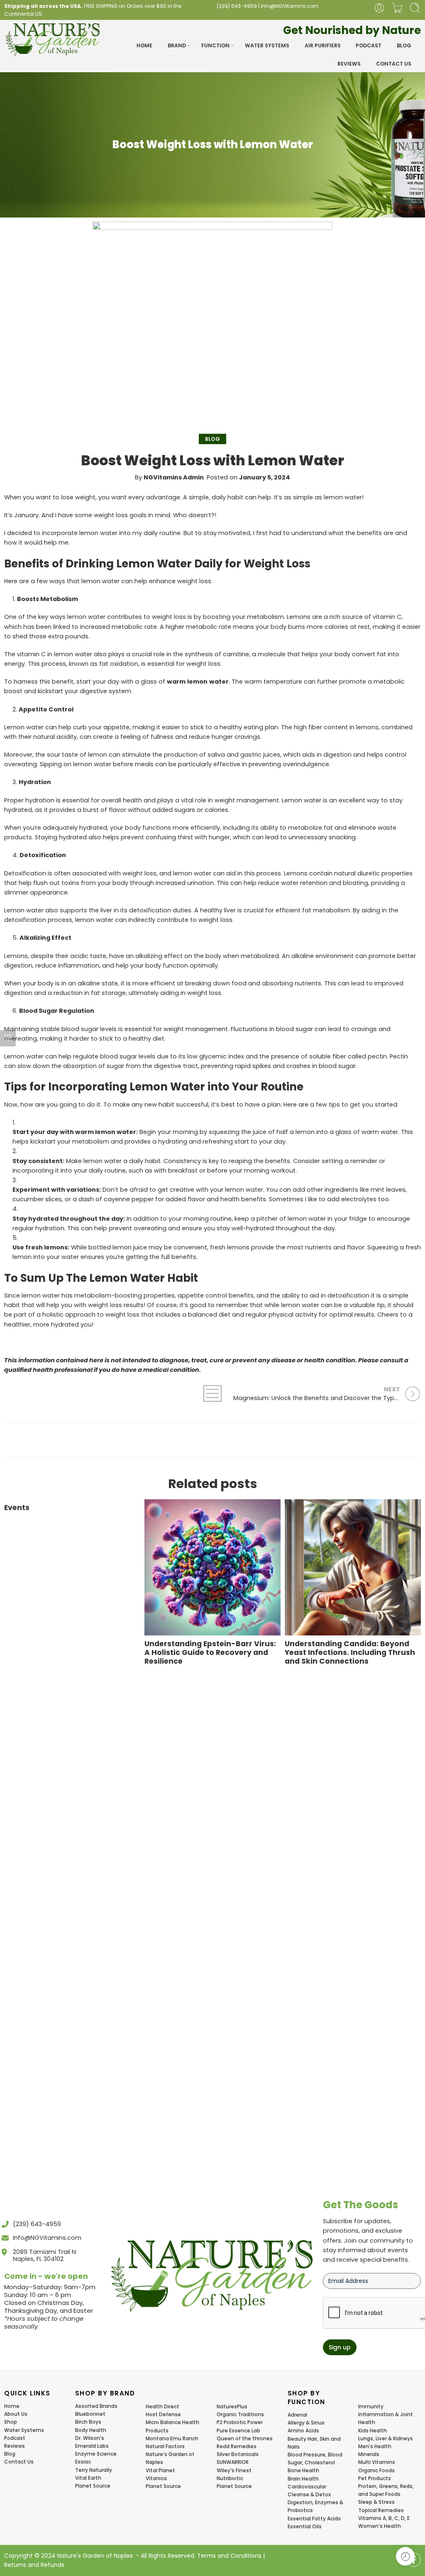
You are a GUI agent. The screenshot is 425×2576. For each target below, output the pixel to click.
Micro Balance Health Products (172, 2426)
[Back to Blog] (212, 1393)
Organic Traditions (240, 2414)
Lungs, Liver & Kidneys (386, 2438)
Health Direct (162, 2406)
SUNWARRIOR (233, 2462)
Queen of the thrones (245, 2438)
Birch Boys (88, 2422)
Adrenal (297, 2415)
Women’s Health (380, 2526)
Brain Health (303, 2479)
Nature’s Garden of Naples (170, 2458)
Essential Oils (305, 2526)
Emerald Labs (92, 2446)
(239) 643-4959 (237, 6)
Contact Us (394, 64)
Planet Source (93, 2486)
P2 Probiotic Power (240, 2422)
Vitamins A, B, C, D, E (384, 2518)
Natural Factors (165, 2446)
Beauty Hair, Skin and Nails (314, 2443)
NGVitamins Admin (174, 477)
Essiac (83, 2462)
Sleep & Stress (376, 2502)
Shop (11, 2422)
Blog (404, 45)
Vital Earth (88, 2478)
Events (17, 1508)
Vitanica (156, 2478)
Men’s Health (375, 2446)
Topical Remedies (381, 2510)
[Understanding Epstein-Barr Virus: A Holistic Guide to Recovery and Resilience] (212, 1567)
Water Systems (267, 45)
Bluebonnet (90, 2414)
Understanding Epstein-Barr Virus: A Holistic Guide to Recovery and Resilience (210, 1653)
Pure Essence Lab (238, 2431)
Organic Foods (376, 2470)
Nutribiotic (230, 2478)
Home (144, 45)
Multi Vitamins (377, 2462)
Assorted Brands (96, 2406)
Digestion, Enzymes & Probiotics (315, 2506)
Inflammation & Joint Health (386, 2418)
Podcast (369, 45)
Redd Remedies (237, 2446)
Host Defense (163, 2414)
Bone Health (303, 2470)
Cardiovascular (307, 2487)
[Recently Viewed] (405, 2556)
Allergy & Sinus (306, 2423)
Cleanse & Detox (309, 2494)
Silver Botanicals (238, 2454)
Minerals (369, 2454)
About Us (16, 2414)
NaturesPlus (232, 2406)
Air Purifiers (323, 45)
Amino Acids (303, 2431)
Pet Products (375, 2478)
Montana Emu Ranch (172, 2438)
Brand (177, 45)
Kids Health (372, 2431)
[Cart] (397, 8)
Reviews (349, 64)
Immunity (371, 2406)
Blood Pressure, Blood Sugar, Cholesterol (315, 2459)
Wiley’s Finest (234, 2470)
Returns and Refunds (34, 2565)
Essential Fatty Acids (314, 2519)
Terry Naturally (94, 2470)
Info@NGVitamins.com (290, 6)
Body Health (91, 2430)
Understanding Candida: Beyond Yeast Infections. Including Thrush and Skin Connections (350, 1653)
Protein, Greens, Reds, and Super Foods (386, 2490)
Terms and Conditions (229, 2556)
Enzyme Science (96, 2454)
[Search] (415, 8)
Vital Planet (160, 2470)
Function (215, 45)
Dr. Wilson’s (90, 2438)
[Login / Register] (379, 8)
